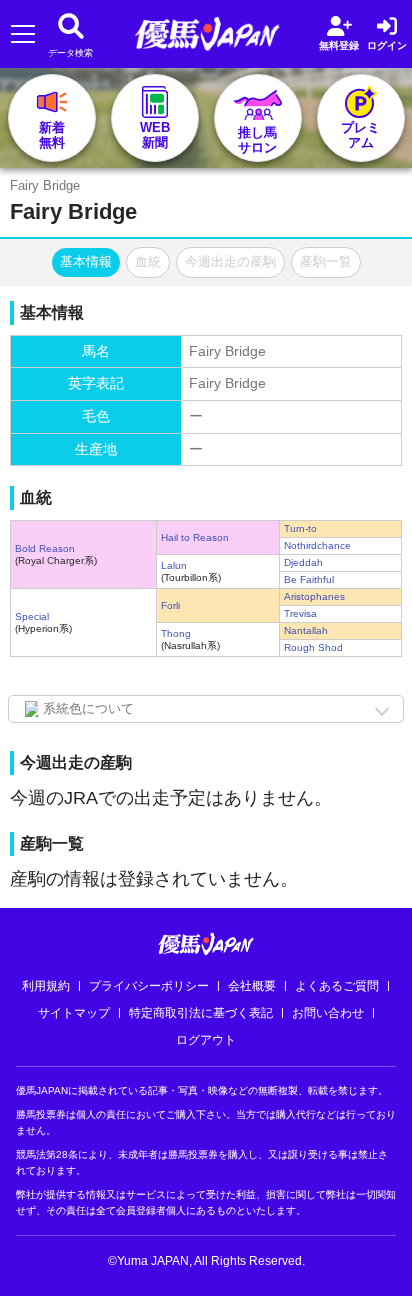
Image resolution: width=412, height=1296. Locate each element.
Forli (170, 605)
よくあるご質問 (337, 986)
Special (32, 616)
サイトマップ (74, 1013)
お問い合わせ (328, 1013)
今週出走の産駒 (230, 261)
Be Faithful (309, 579)
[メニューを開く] (22, 34)
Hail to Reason (195, 537)
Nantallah (306, 630)
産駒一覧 (326, 261)
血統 (148, 261)
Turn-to (300, 528)
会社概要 (252, 986)
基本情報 (86, 261)
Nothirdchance (317, 545)
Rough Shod (313, 647)
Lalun (174, 565)
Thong (176, 633)
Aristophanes (314, 596)
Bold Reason (45, 548)
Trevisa (300, 613)
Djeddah (303, 562)
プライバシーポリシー (149, 986)
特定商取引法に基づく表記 (201, 1013)
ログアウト (206, 1040)
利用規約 (46, 986)
